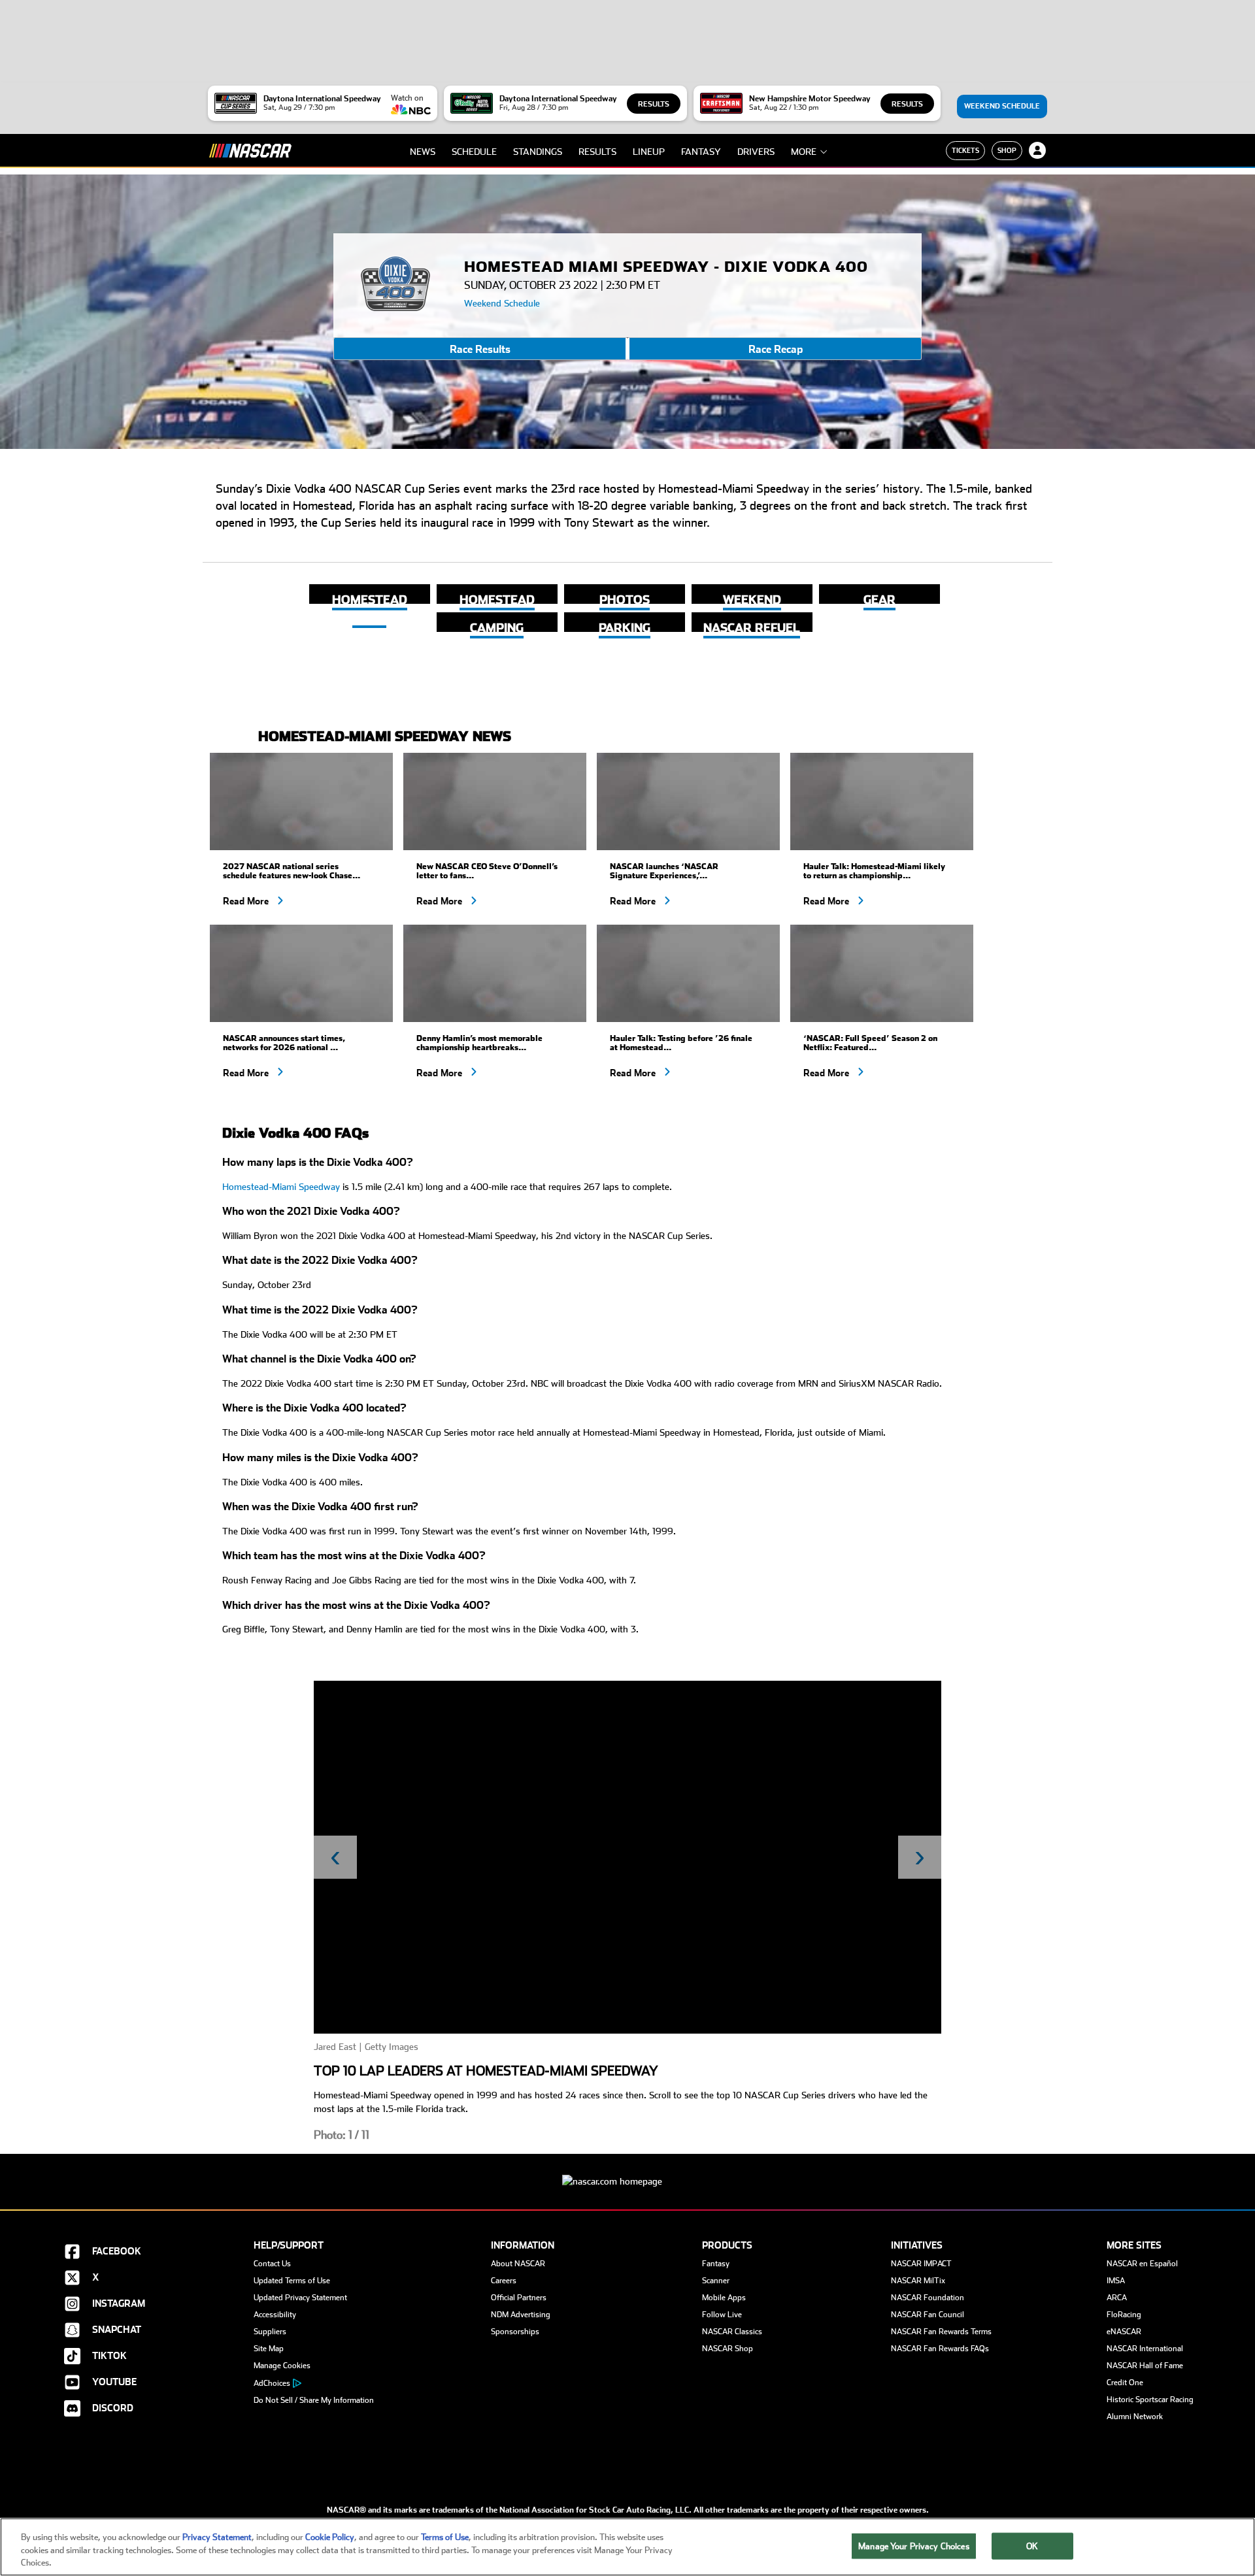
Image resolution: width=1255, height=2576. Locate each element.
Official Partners (519, 2298)
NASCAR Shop (728, 2349)
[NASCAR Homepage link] (627, 2171)
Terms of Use (445, 2537)
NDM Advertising (521, 2315)
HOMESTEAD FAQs (497, 608)
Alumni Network (1135, 2417)
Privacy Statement (217, 2537)
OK (1032, 2546)
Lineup (649, 152)
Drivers (756, 152)
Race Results (480, 350)
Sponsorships (515, 2332)
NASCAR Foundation (928, 2298)
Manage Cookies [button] (282, 2366)
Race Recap (776, 350)
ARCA (1117, 2298)
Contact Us (272, 2264)
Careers (504, 2281)
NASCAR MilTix (918, 2281)
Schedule (474, 152)
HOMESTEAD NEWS (370, 608)
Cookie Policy (330, 2537)
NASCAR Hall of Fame (1145, 2366)
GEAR (879, 600)
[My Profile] (1037, 150)
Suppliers (270, 2332)
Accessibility (275, 2315)
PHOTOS (625, 600)
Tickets (965, 150)
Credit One (1125, 2383)
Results (654, 104)
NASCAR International (1145, 2349)
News (423, 152)
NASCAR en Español (1142, 2264)
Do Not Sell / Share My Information (314, 2400)
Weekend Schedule (1002, 106)
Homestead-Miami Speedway (281, 1187)
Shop (1007, 150)
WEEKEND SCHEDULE (752, 608)
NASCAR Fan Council (928, 2315)
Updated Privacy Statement (300, 2298)
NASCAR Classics (732, 2332)
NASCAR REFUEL (752, 628)
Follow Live (722, 2315)
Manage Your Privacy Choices (914, 2546)
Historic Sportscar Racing (1150, 2400)
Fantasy (701, 152)
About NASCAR (518, 2264)
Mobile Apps (724, 2298)
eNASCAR (1124, 2332)
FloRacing (1124, 2315)
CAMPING (497, 628)
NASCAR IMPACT (921, 2264)
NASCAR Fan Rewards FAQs (940, 2349)
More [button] (804, 152)
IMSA (1116, 2281)
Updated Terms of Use (292, 2281)
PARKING (625, 628)
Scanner (716, 2281)
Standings (538, 152)
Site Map (269, 2349)
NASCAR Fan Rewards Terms (941, 2332)
